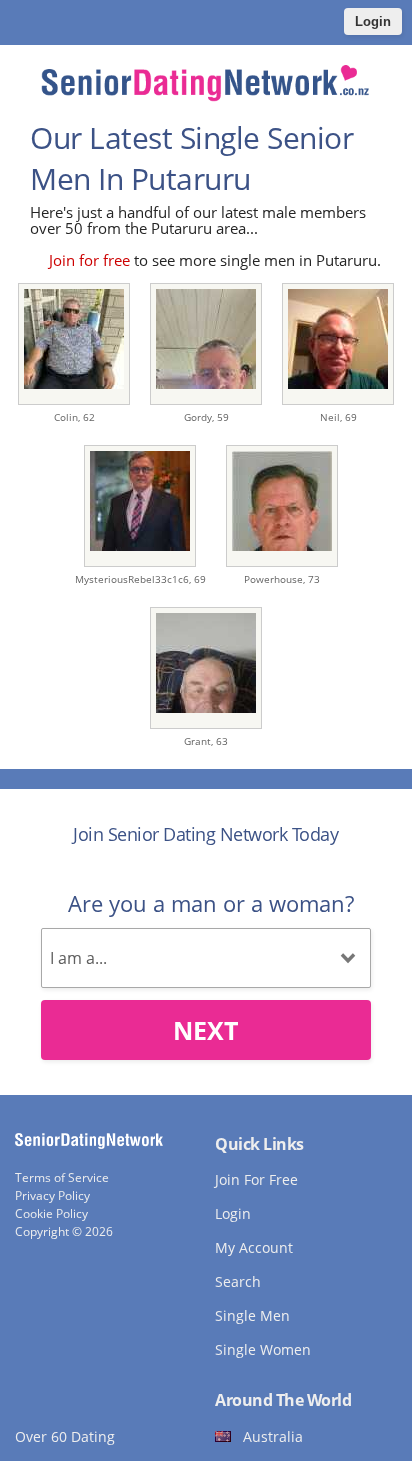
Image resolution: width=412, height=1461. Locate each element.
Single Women (263, 1349)
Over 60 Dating (65, 1436)
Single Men (252, 1315)
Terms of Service (62, 1177)
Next (205, 1030)
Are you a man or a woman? (211, 903)
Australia (273, 1436)
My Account (254, 1247)
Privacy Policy (52, 1195)
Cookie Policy (51, 1213)
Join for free (89, 260)
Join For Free (256, 1179)
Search (238, 1281)
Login (373, 21)
